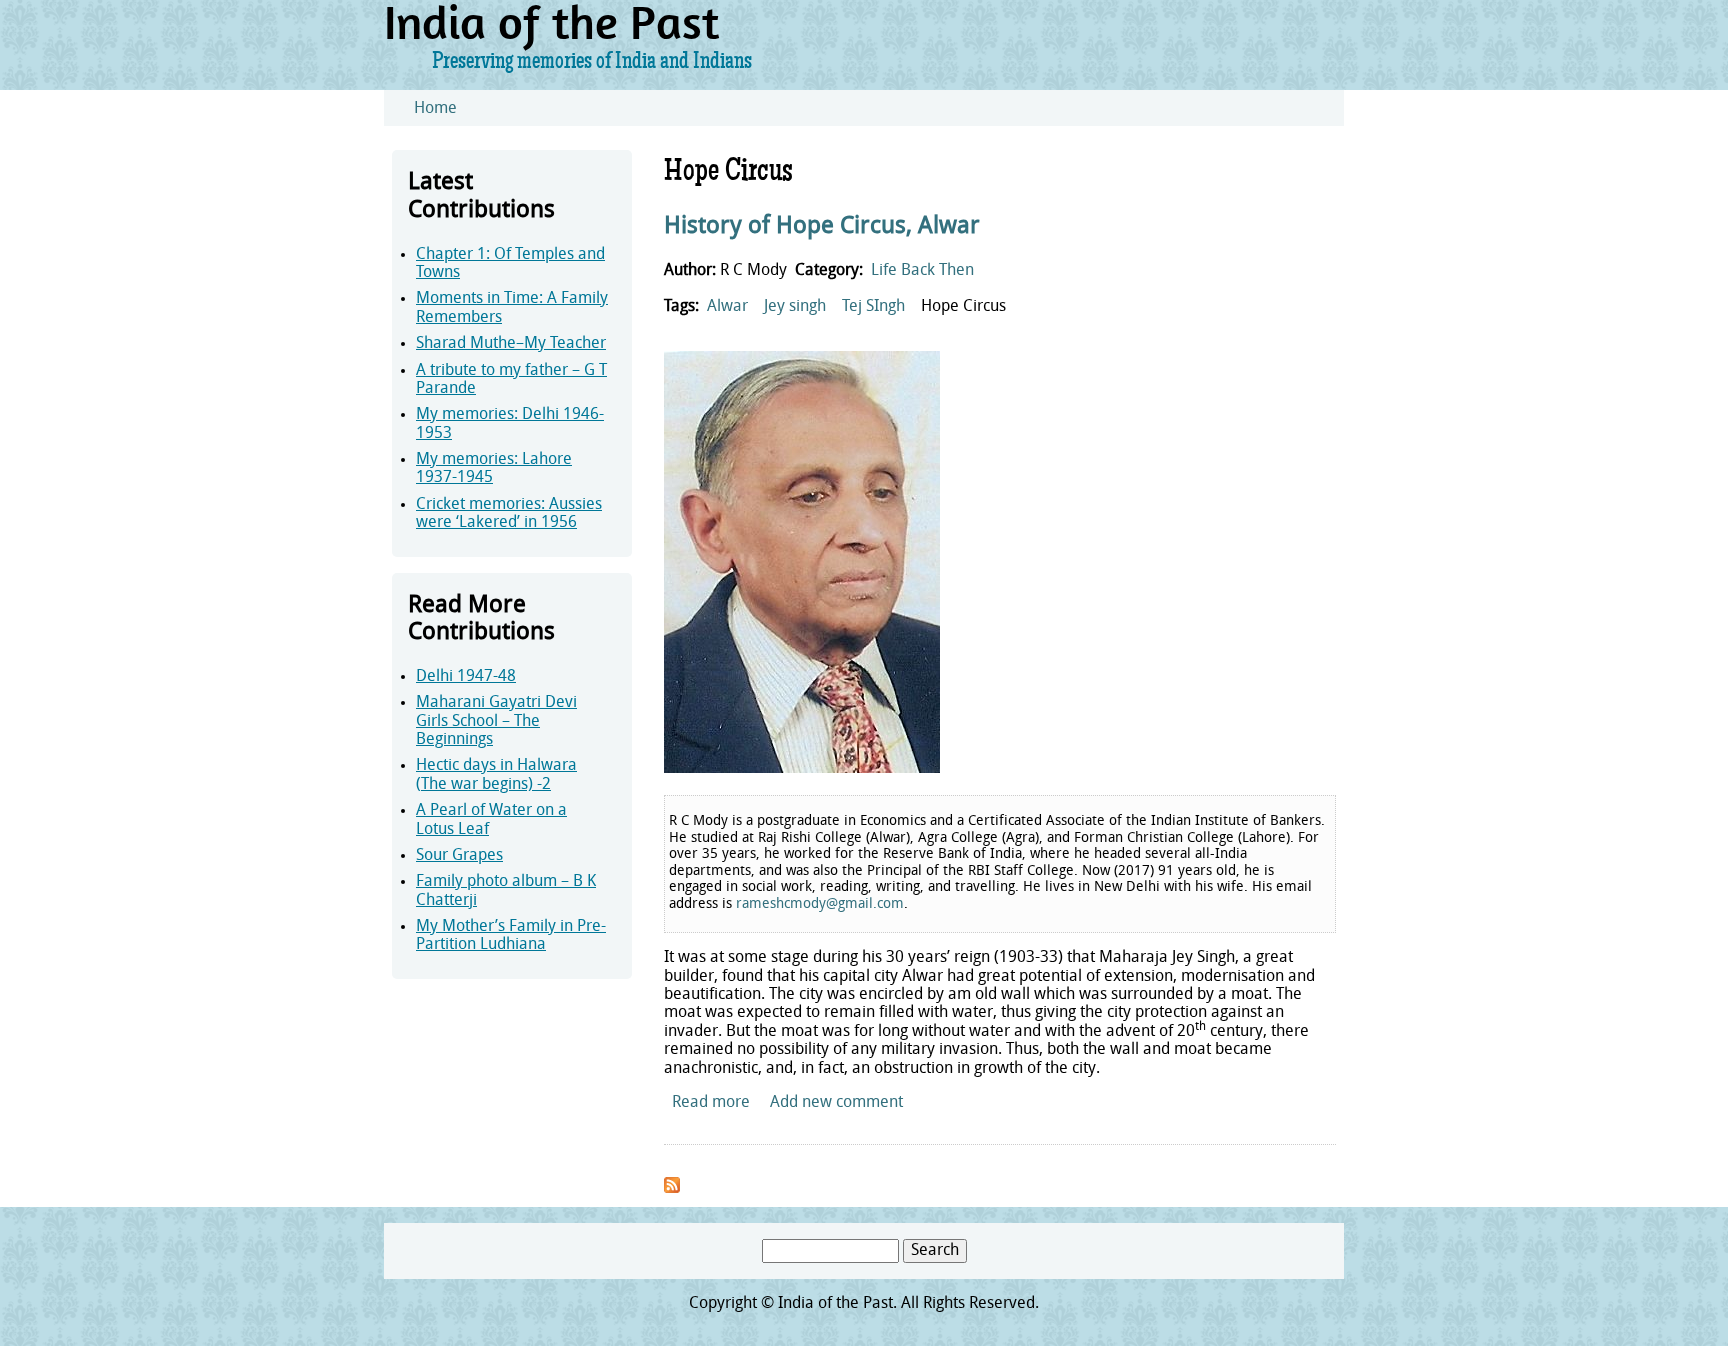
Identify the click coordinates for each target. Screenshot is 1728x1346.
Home (435, 109)
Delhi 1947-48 (466, 677)
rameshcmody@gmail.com (820, 904)
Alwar (727, 307)
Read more (711, 1103)
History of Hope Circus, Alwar (822, 227)
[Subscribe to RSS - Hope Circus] (672, 1189)
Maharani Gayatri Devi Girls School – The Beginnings (496, 721)
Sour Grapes (459, 856)
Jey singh (795, 307)
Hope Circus (963, 307)
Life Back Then (922, 271)
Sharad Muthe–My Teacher (511, 344)
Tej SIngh (873, 307)
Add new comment (836, 1103)
